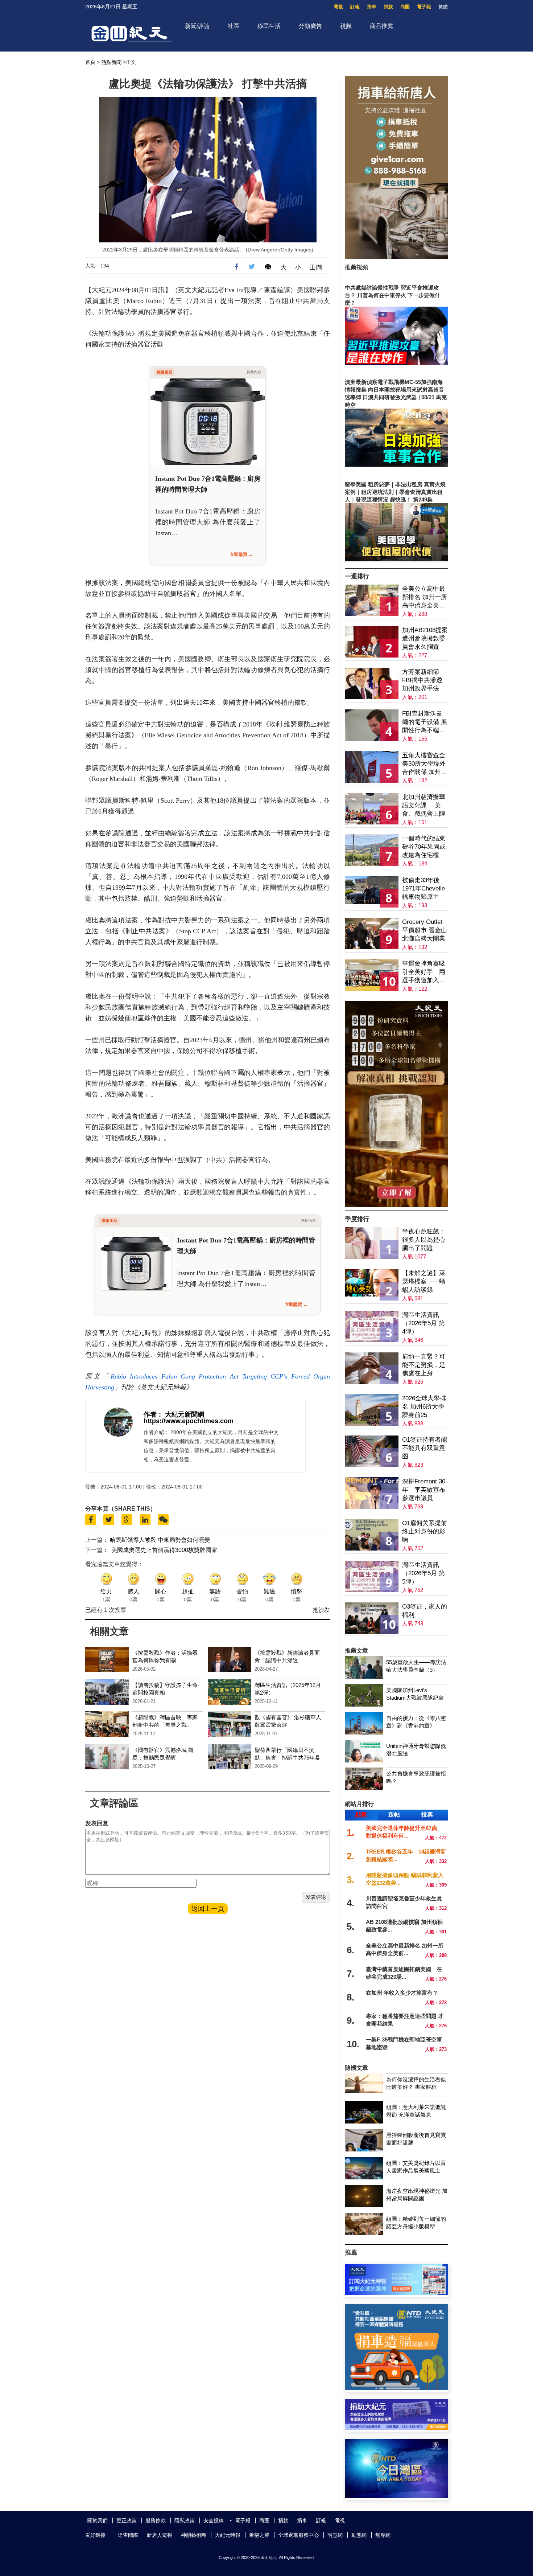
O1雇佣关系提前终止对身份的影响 (425, 1531)
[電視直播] (396, 2496)
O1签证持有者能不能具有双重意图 (425, 1448)
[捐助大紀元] (396, 2428)
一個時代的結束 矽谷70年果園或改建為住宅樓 (424, 847)
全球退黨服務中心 (298, 2535)
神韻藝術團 (194, 2535)
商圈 (405, 7)
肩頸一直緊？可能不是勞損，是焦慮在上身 (424, 1365)
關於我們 (98, 2520)
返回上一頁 (208, 1909)
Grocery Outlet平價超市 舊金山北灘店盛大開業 (425, 930)
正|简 (316, 267)
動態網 (359, 2535)
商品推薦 (381, 26)
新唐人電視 (160, 2535)
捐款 (388, 7)
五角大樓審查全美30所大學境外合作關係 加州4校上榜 (424, 764)
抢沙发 (321, 1610)
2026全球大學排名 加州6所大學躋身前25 (424, 1407)
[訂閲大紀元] (396, 2293)
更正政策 (127, 2520)
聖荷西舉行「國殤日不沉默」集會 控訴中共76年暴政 (287, 1758)
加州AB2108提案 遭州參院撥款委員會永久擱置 (425, 638)
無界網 (383, 2535)
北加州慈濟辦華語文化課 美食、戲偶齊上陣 (424, 805)
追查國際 (128, 2535)
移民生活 (269, 26)
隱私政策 (185, 2520)
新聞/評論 (197, 26)
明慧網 (335, 2535)
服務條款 (156, 2520)
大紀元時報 (228, 2535)
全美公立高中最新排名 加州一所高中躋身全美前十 (425, 597)
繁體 (443, 7)
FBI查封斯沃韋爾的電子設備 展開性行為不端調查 (425, 722)
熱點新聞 (111, 62)
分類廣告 (310, 26)
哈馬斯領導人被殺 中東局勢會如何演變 (160, 1540)
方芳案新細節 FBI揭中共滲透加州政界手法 (422, 680)
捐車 (372, 7)
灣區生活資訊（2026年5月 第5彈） (423, 1573)
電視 (338, 7)
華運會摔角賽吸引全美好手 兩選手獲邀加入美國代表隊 (424, 972)
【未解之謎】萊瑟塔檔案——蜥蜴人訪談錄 (424, 1281)
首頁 (90, 62)
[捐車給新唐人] (396, 257)
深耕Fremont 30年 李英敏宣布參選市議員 (424, 1490)
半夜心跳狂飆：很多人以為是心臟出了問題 (424, 1240)
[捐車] (396, 2388)
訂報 (355, 7)
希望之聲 (259, 2535)
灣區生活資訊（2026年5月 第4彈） (423, 1323)
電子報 (424, 7)
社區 (234, 26)
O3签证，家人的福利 (425, 1611)
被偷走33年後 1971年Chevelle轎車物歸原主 (423, 888)
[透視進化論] (396, 1205)
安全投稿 (214, 2520)
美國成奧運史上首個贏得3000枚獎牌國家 (164, 1550)
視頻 (346, 26)
